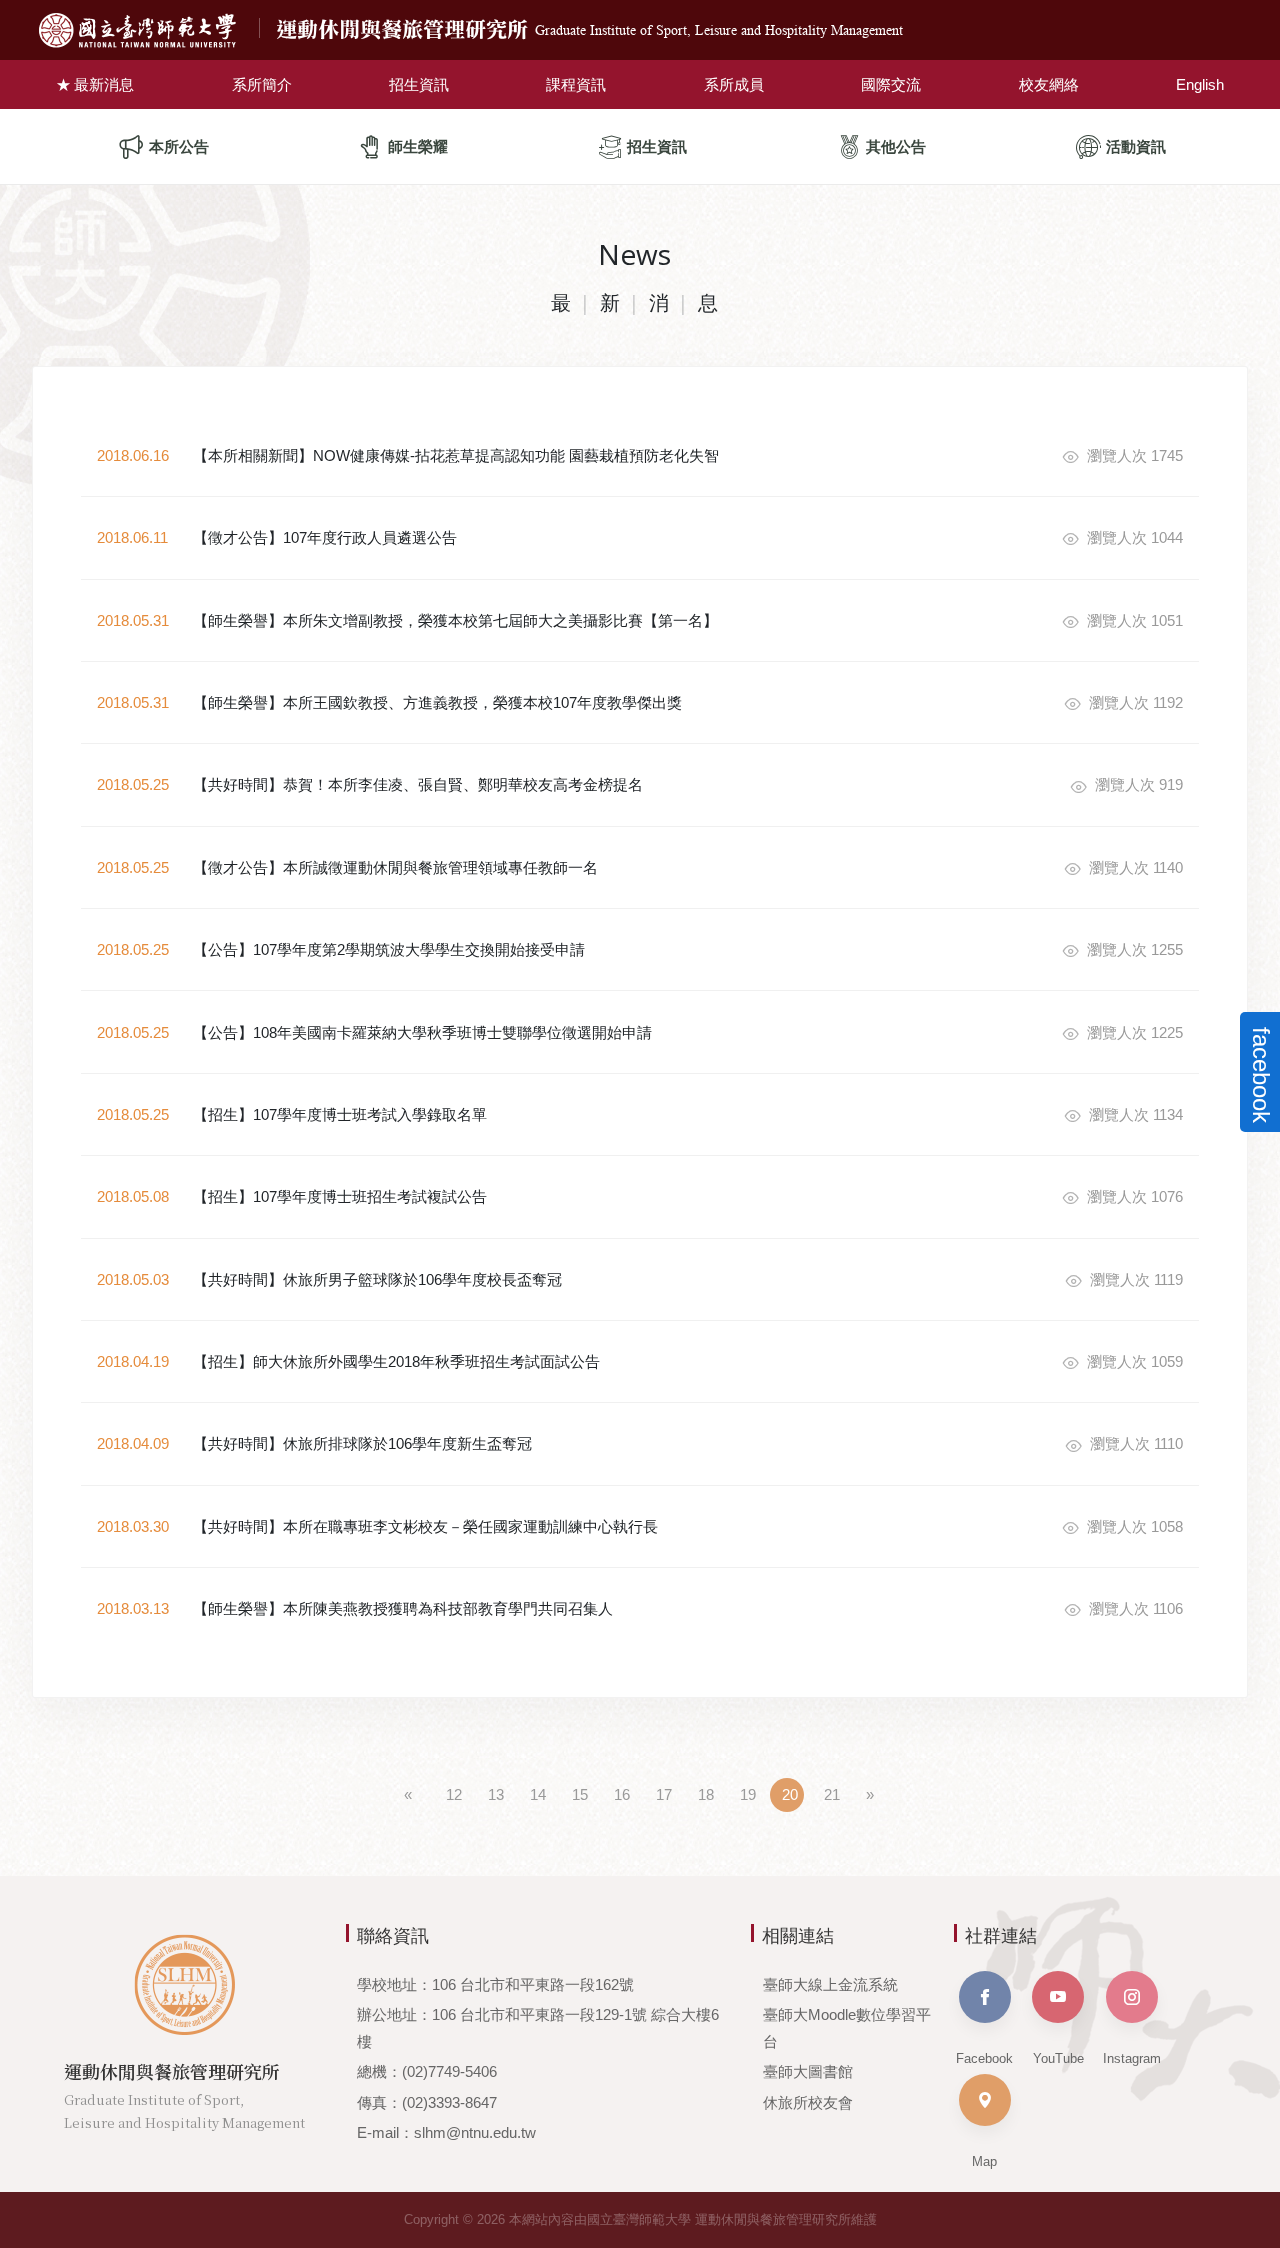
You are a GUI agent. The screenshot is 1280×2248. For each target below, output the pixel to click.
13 (496, 1794)
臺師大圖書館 (808, 2071)
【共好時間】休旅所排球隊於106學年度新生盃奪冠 (362, 1443)
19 (748, 1794)
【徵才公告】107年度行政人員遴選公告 (325, 537)
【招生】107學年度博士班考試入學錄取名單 (340, 1114)
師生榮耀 (418, 146)
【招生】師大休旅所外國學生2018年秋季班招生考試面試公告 (396, 1361)
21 (832, 1794)
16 (622, 1794)
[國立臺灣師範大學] (154, 30)
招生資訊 (419, 84)
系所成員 (734, 84)
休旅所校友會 (808, 2102)
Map (984, 2161)
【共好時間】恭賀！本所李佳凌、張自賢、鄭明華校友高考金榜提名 (418, 784)
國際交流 (891, 84)
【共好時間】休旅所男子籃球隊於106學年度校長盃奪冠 (377, 1279)
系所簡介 (262, 84)
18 (706, 1794)
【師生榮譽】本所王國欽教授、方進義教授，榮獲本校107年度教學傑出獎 (437, 702)
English (1200, 84)
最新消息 (104, 84)
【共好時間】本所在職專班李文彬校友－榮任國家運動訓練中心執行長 (425, 1526)
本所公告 (179, 146)
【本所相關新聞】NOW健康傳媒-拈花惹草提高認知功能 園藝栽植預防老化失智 (456, 455)
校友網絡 (1049, 84)
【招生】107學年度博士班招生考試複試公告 (340, 1196)
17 (664, 1794)
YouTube (1058, 2058)
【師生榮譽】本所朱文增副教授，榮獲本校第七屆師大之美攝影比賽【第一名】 (455, 620)
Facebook (984, 2058)
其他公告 (896, 146)
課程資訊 (576, 84)
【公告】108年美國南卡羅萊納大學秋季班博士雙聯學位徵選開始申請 (422, 1032)
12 (454, 1794)
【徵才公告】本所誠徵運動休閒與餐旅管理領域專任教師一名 (395, 867)
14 (538, 1794)
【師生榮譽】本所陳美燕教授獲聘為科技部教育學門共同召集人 (403, 1608)
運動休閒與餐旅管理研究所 (589, 29)
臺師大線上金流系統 (830, 1984)
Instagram (1132, 2058)
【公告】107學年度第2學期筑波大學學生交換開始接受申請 (389, 949)
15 (580, 1794)
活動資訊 (1136, 146)
